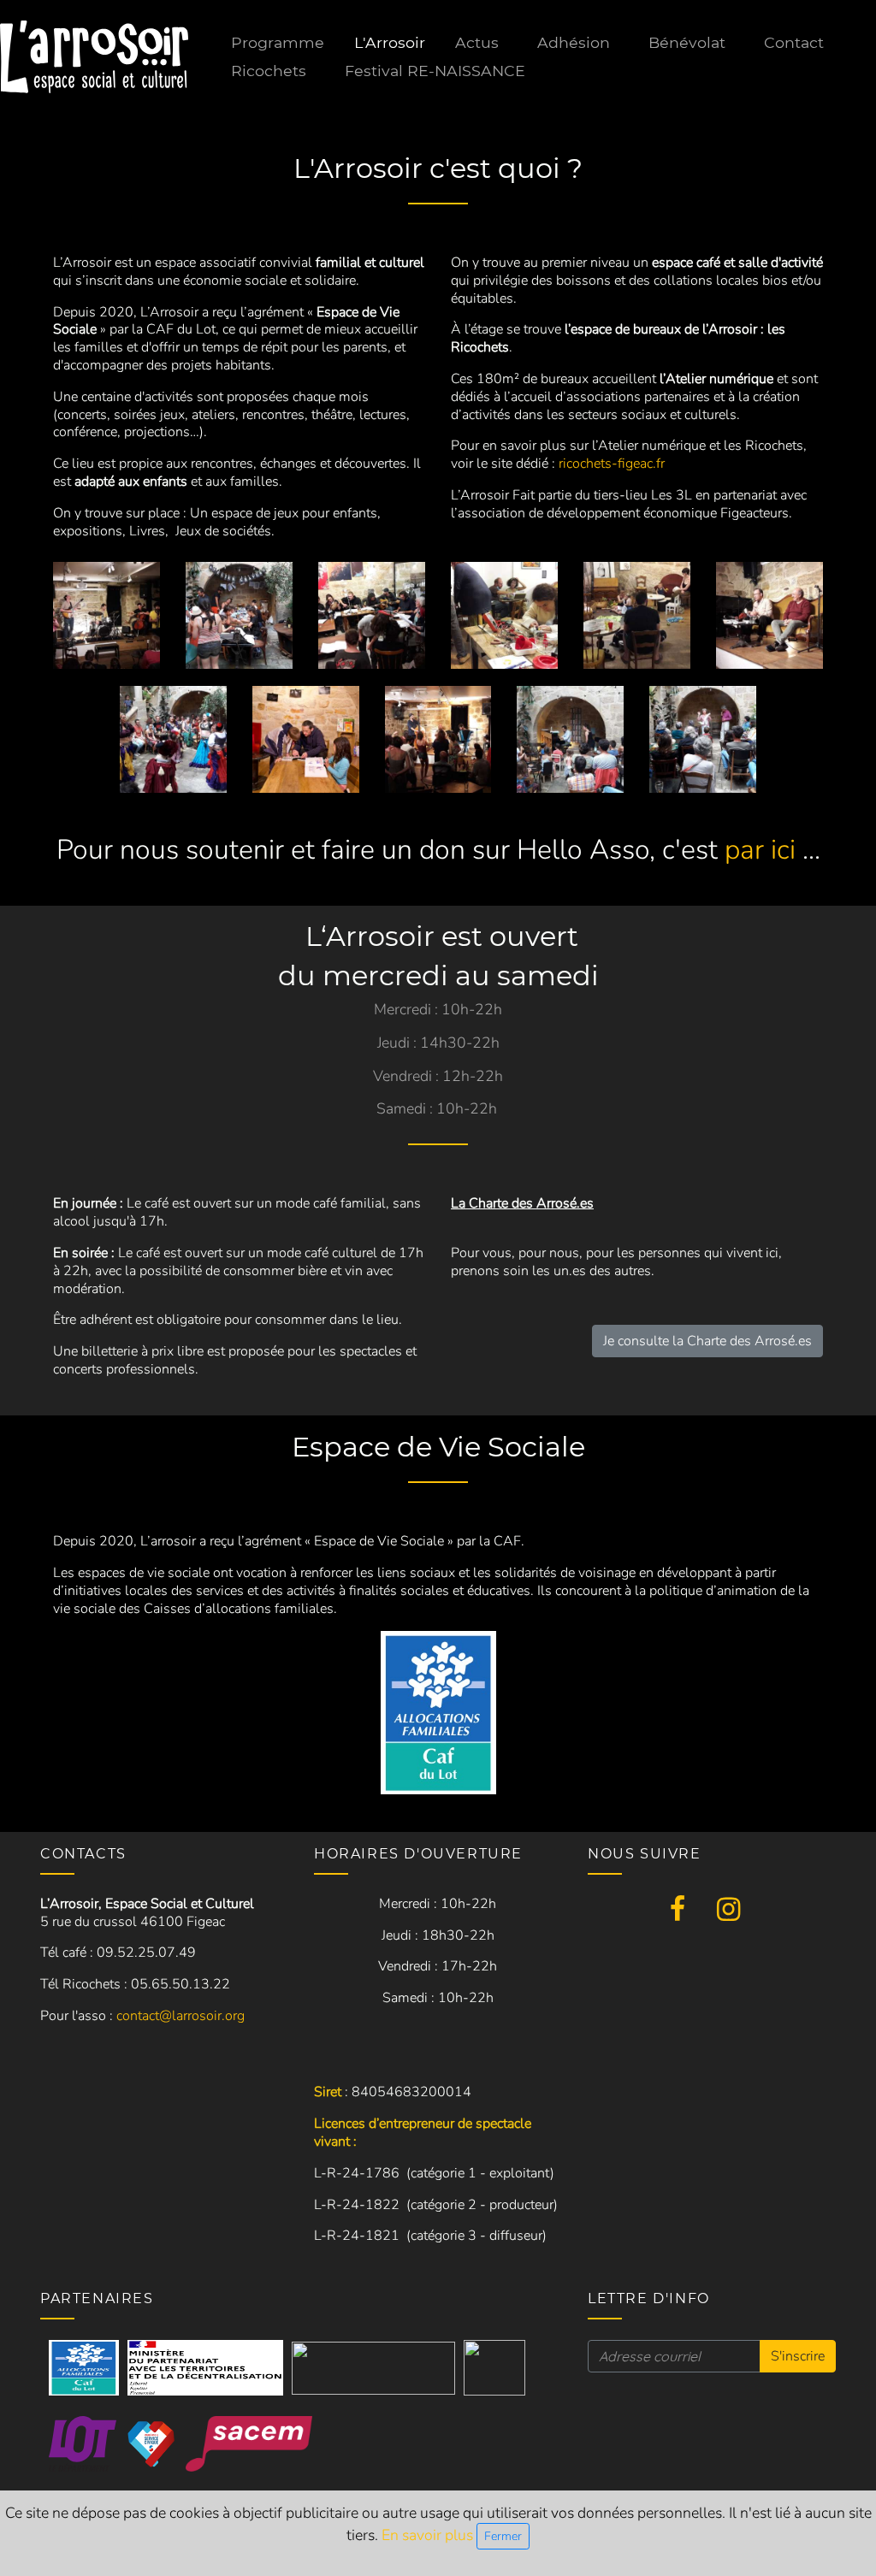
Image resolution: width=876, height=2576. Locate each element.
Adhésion (574, 42)
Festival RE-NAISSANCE (435, 71)
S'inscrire (798, 2356)
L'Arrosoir (390, 42)
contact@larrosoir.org (181, 2016)
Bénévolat (687, 42)
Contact (794, 42)
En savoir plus (429, 2535)
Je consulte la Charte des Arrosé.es (707, 1341)
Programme (278, 42)
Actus (477, 42)
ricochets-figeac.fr (612, 464)
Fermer (503, 2536)
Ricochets (269, 71)
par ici (760, 850)
